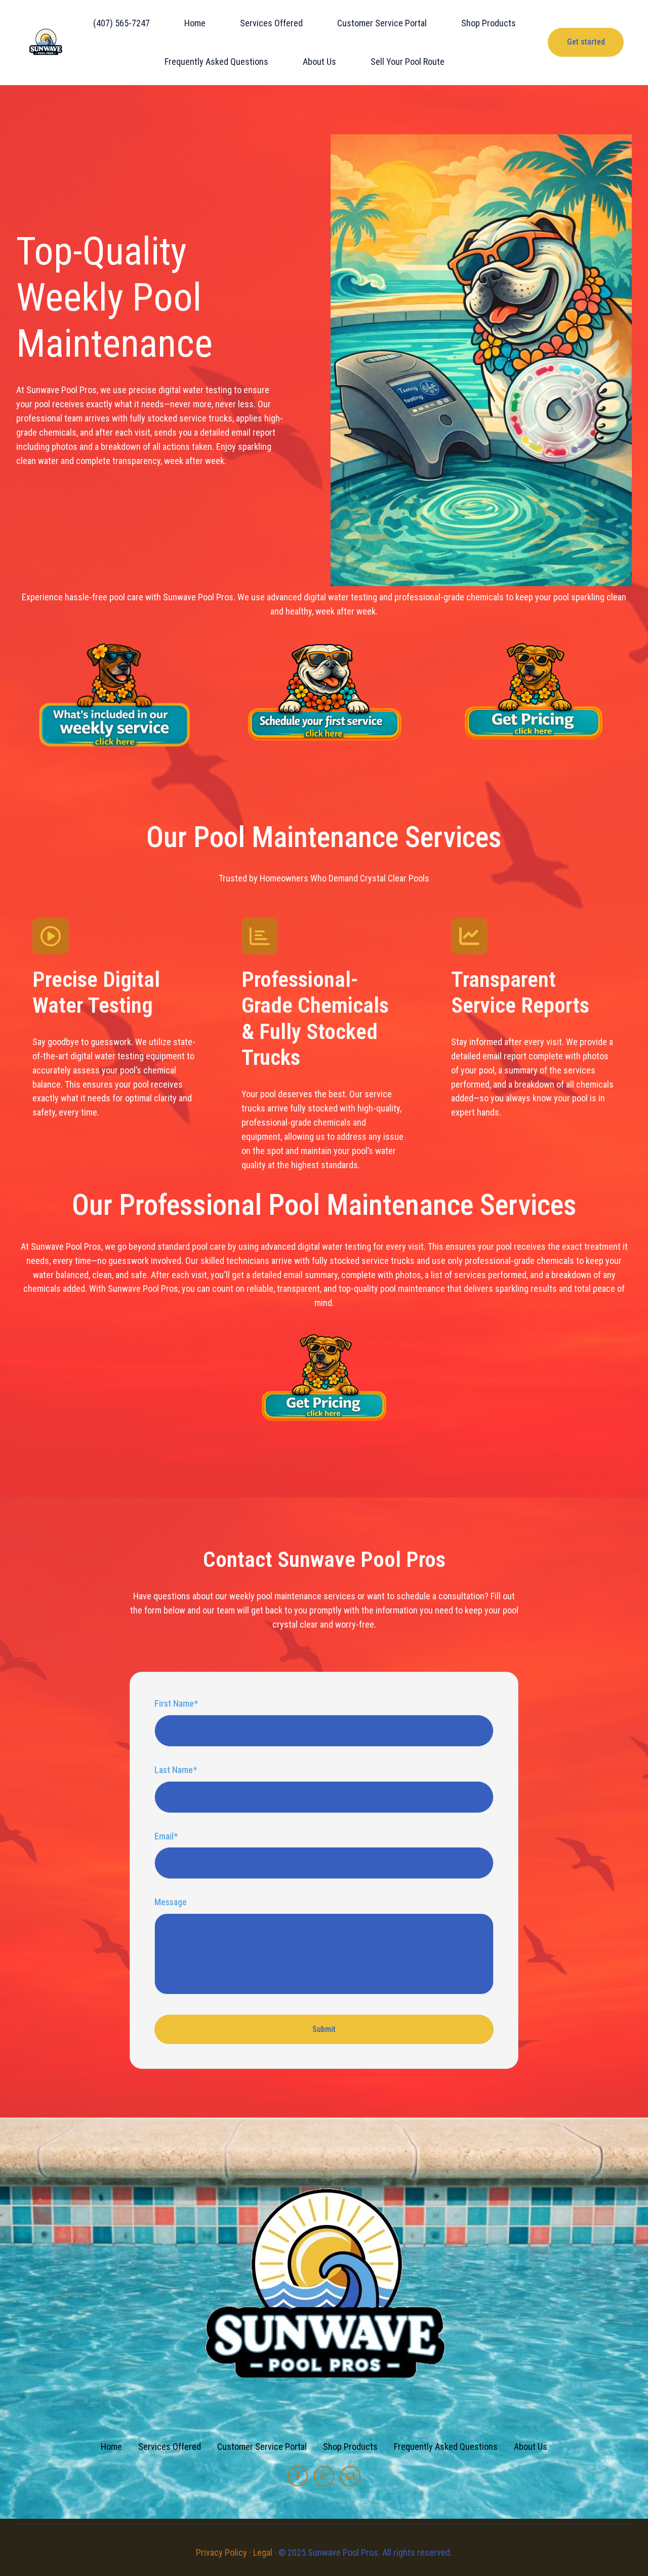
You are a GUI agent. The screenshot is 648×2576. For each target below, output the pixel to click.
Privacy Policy (221, 2552)
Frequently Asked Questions (216, 62)
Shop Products (489, 23)
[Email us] (350, 2476)
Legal (263, 2552)
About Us (319, 62)
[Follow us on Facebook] (298, 2476)
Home (195, 23)
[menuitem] (125, 23)
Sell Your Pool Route (408, 62)
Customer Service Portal (382, 23)
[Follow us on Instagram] (324, 2476)
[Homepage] (46, 42)
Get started (586, 42)
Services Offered (271, 23)
